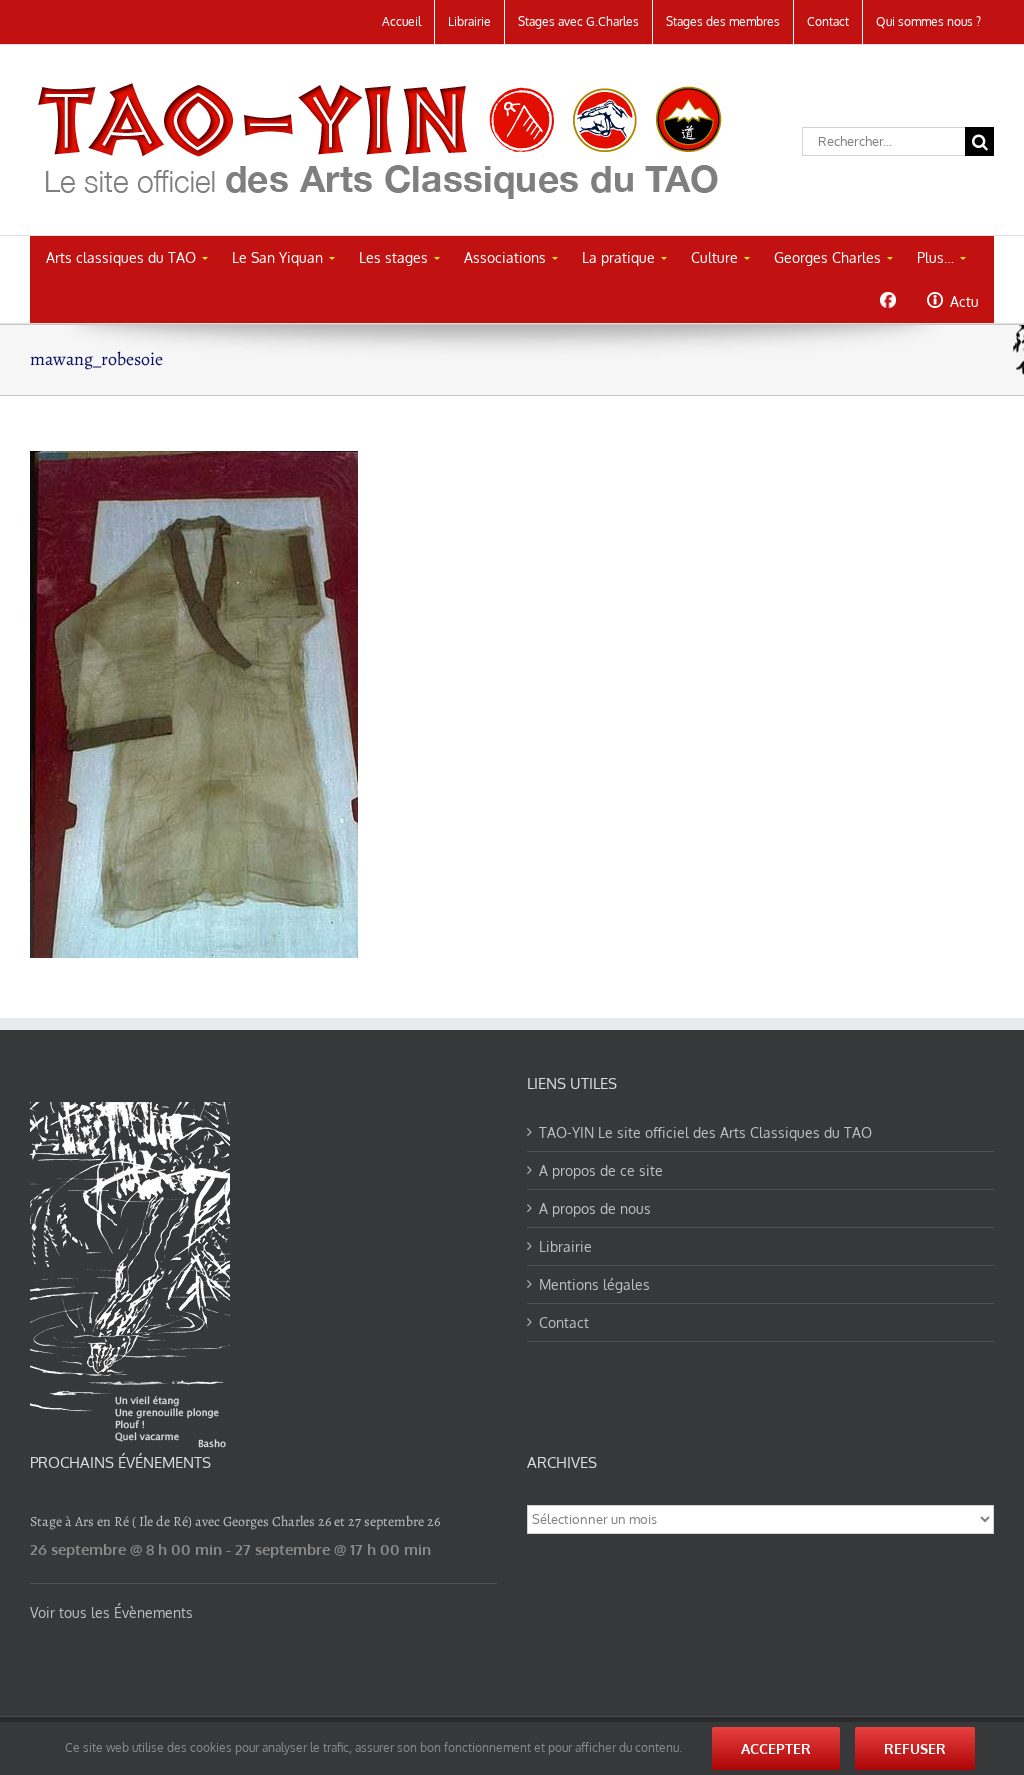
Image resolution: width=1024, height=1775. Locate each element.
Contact (564, 1322)
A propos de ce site (601, 1170)
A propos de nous (595, 1208)
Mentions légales (594, 1284)
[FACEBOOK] (887, 300)
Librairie (565, 1246)
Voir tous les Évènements (111, 1612)
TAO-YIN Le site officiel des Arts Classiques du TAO (705, 1132)
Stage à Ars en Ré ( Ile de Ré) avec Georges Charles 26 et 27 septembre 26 (235, 1521)
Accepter (776, 1748)
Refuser (915, 1748)
